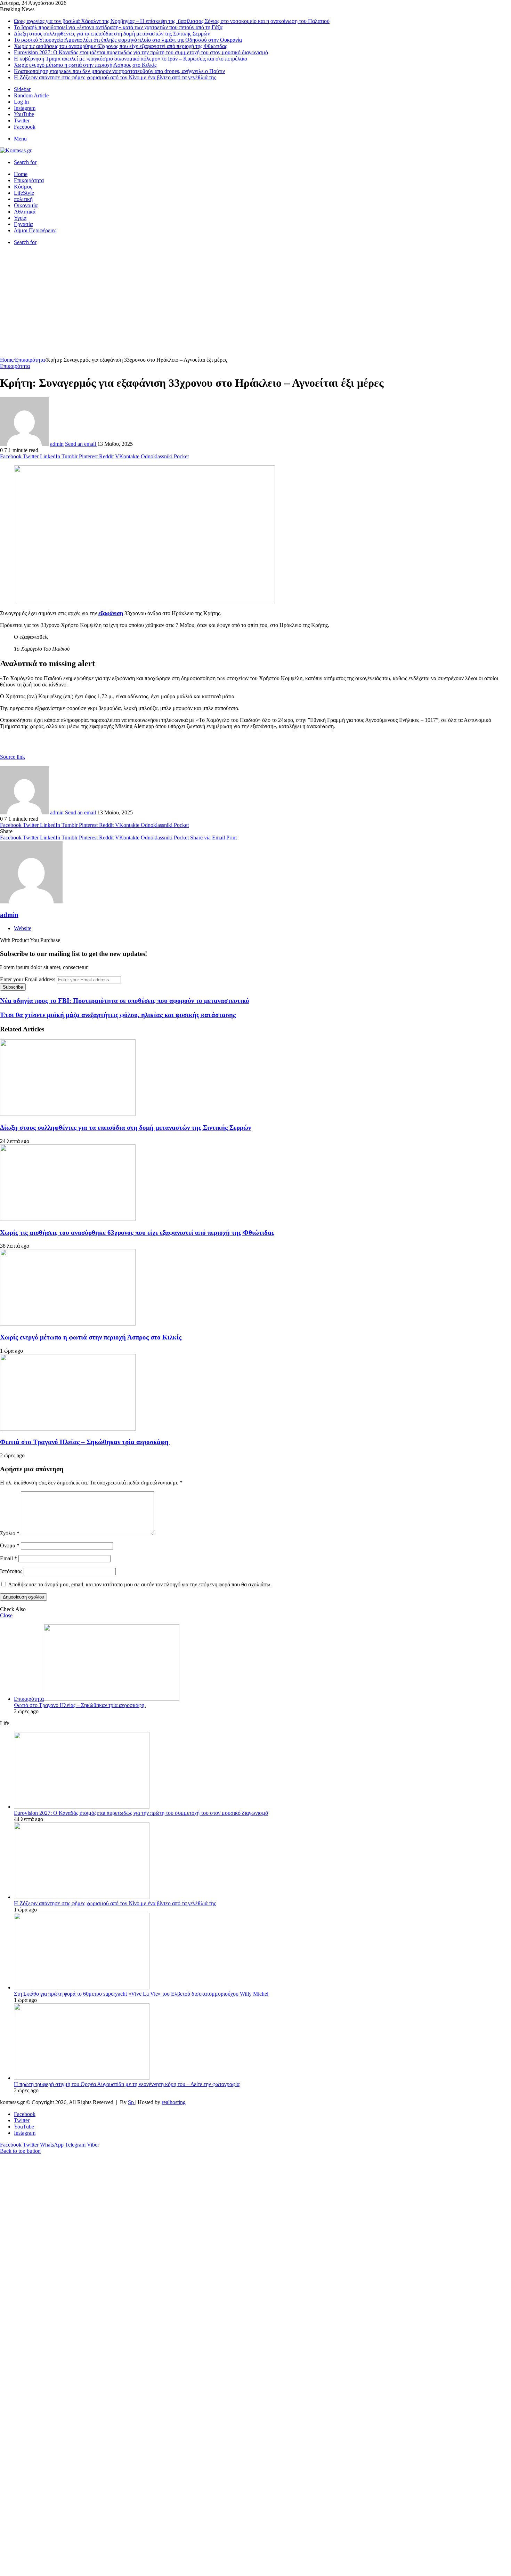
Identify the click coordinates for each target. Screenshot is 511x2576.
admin (57, 444)
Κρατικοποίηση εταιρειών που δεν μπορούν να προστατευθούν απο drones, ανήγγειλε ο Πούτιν (119, 71)
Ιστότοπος (11, 1571)
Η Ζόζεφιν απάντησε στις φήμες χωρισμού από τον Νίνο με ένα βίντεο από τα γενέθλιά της (115, 77)
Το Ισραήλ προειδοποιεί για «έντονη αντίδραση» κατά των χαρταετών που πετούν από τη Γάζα (118, 27)
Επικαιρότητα (29, 180)
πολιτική (23, 199)
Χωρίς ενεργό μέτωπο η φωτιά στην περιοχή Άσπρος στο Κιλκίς (85, 65)
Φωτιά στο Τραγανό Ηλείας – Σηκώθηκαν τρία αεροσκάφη (85, 1442)
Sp (132, 2102)
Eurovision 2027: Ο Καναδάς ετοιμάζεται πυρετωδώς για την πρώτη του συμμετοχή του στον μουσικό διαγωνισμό (141, 52)
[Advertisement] (255, 305)
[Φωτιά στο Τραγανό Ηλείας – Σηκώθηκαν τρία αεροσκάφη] (68, 1429)
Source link (13, 757)
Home (21, 174)
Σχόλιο (10, 1533)
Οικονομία (26, 205)
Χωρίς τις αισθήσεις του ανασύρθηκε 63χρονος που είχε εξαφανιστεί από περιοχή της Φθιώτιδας (120, 46)
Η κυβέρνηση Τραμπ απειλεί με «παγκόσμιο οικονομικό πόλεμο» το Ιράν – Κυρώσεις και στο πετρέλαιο (131, 59)
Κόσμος (23, 187)
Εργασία (23, 224)
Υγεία (20, 218)
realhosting (174, 2102)
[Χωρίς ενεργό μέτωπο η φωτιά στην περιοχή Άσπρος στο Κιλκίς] (68, 1324)
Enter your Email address (28, 979)
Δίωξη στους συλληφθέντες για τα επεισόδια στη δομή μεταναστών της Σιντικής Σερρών (112, 34)
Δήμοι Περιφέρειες (35, 230)
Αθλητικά (25, 212)
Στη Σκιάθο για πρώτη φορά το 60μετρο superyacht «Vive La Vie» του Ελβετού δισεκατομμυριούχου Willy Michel (141, 1994)
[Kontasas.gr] (16, 150)
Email (9, 1558)
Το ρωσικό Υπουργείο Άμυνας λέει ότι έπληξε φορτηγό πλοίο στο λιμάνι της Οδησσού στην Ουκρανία (128, 40)
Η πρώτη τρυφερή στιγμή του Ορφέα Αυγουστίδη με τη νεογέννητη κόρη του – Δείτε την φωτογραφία (127, 2084)
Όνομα (10, 1545)
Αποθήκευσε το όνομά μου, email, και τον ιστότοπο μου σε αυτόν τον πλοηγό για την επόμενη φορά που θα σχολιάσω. (140, 1584)
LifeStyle (24, 193)
